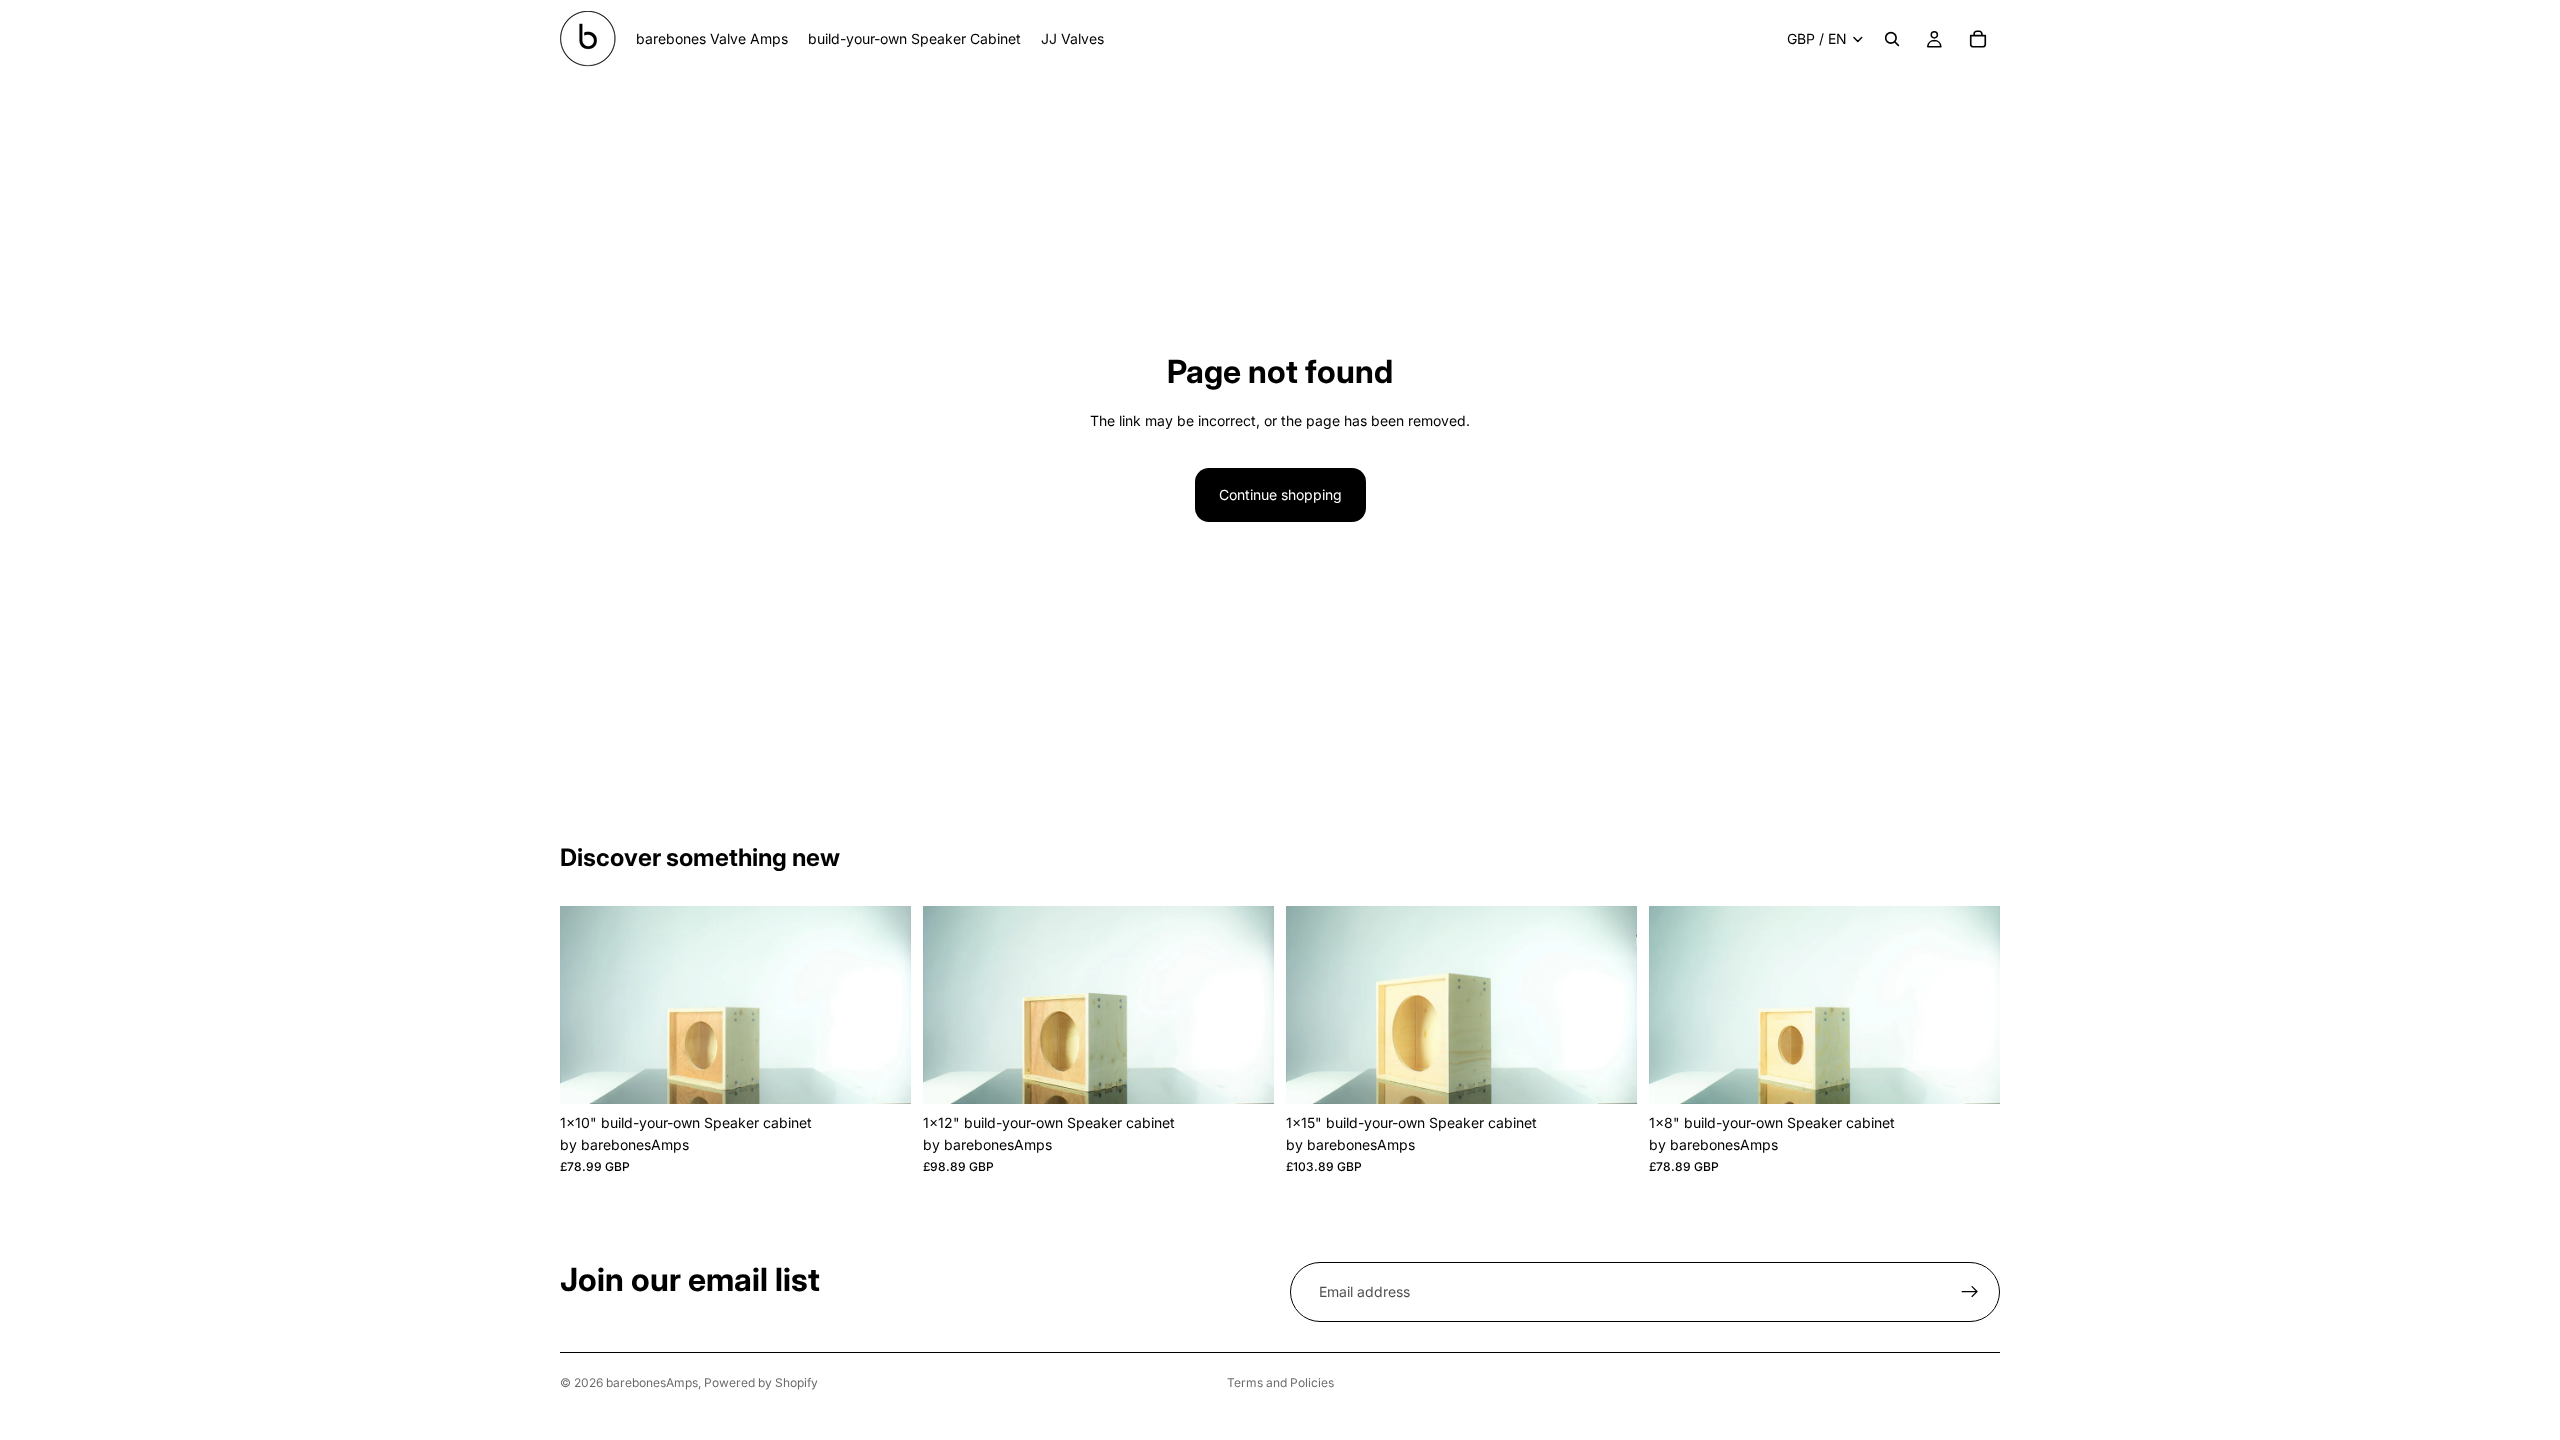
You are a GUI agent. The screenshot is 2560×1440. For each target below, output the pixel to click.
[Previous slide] (590, 1005)
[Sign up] (1970, 1292)
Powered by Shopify (761, 1382)
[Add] (880, 1073)
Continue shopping (1280, 494)
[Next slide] (881, 1005)
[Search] (1892, 39)
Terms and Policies (1280, 1382)
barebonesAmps (652, 1382)
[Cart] (1978, 39)
